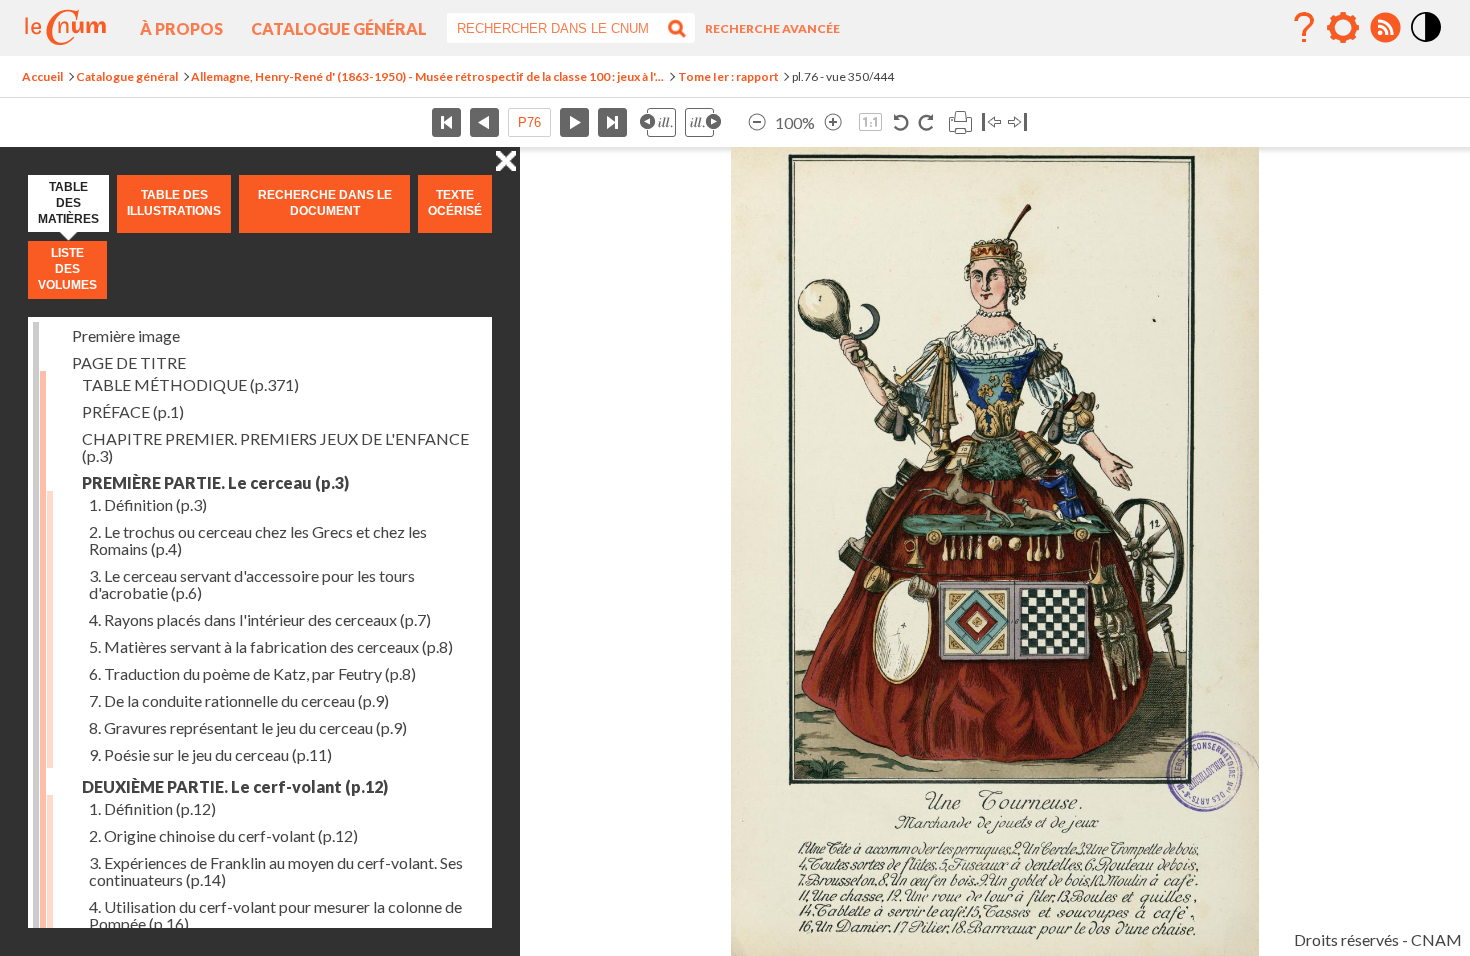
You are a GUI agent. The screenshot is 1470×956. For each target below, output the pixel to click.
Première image (126, 335)
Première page (446, 122)
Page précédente (484, 122)
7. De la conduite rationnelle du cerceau (239, 700)
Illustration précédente (658, 122)
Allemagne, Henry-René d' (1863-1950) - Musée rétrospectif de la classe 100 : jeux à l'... (427, 76)
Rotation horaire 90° (925, 122)
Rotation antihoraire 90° (901, 122)
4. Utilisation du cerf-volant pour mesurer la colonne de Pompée (275, 915)
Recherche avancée (772, 28)
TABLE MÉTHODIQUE (190, 384)
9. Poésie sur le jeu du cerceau (210, 754)
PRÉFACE (133, 411)
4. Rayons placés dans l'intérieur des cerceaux (260, 619)
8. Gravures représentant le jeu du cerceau (248, 727)
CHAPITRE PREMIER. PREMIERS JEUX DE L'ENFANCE (275, 447)
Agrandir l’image (833, 122)
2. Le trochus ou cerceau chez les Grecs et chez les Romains (258, 540)
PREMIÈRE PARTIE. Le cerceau (215, 482)
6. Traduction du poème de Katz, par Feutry (252, 673)
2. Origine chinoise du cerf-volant (223, 835)
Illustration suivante (703, 122)
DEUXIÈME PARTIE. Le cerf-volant (235, 786)
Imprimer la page (960, 122)
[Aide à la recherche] (1304, 28)
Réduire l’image (757, 122)
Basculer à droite (1017, 122)
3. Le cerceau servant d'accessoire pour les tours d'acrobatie (252, 584)
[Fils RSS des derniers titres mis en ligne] (1385, 28)
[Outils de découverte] (1343, 28)
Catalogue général (339, 28)
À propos (181, 28)
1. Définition (148, 504)
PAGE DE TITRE (129, 362)
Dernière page (612, 122)
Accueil (42, 76)
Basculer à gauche (991, 122)
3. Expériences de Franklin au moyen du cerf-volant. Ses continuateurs (276, 871)
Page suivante (574, 122)
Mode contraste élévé (1427, 43)
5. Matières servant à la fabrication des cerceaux (271, 646)
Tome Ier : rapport (728, 76)
